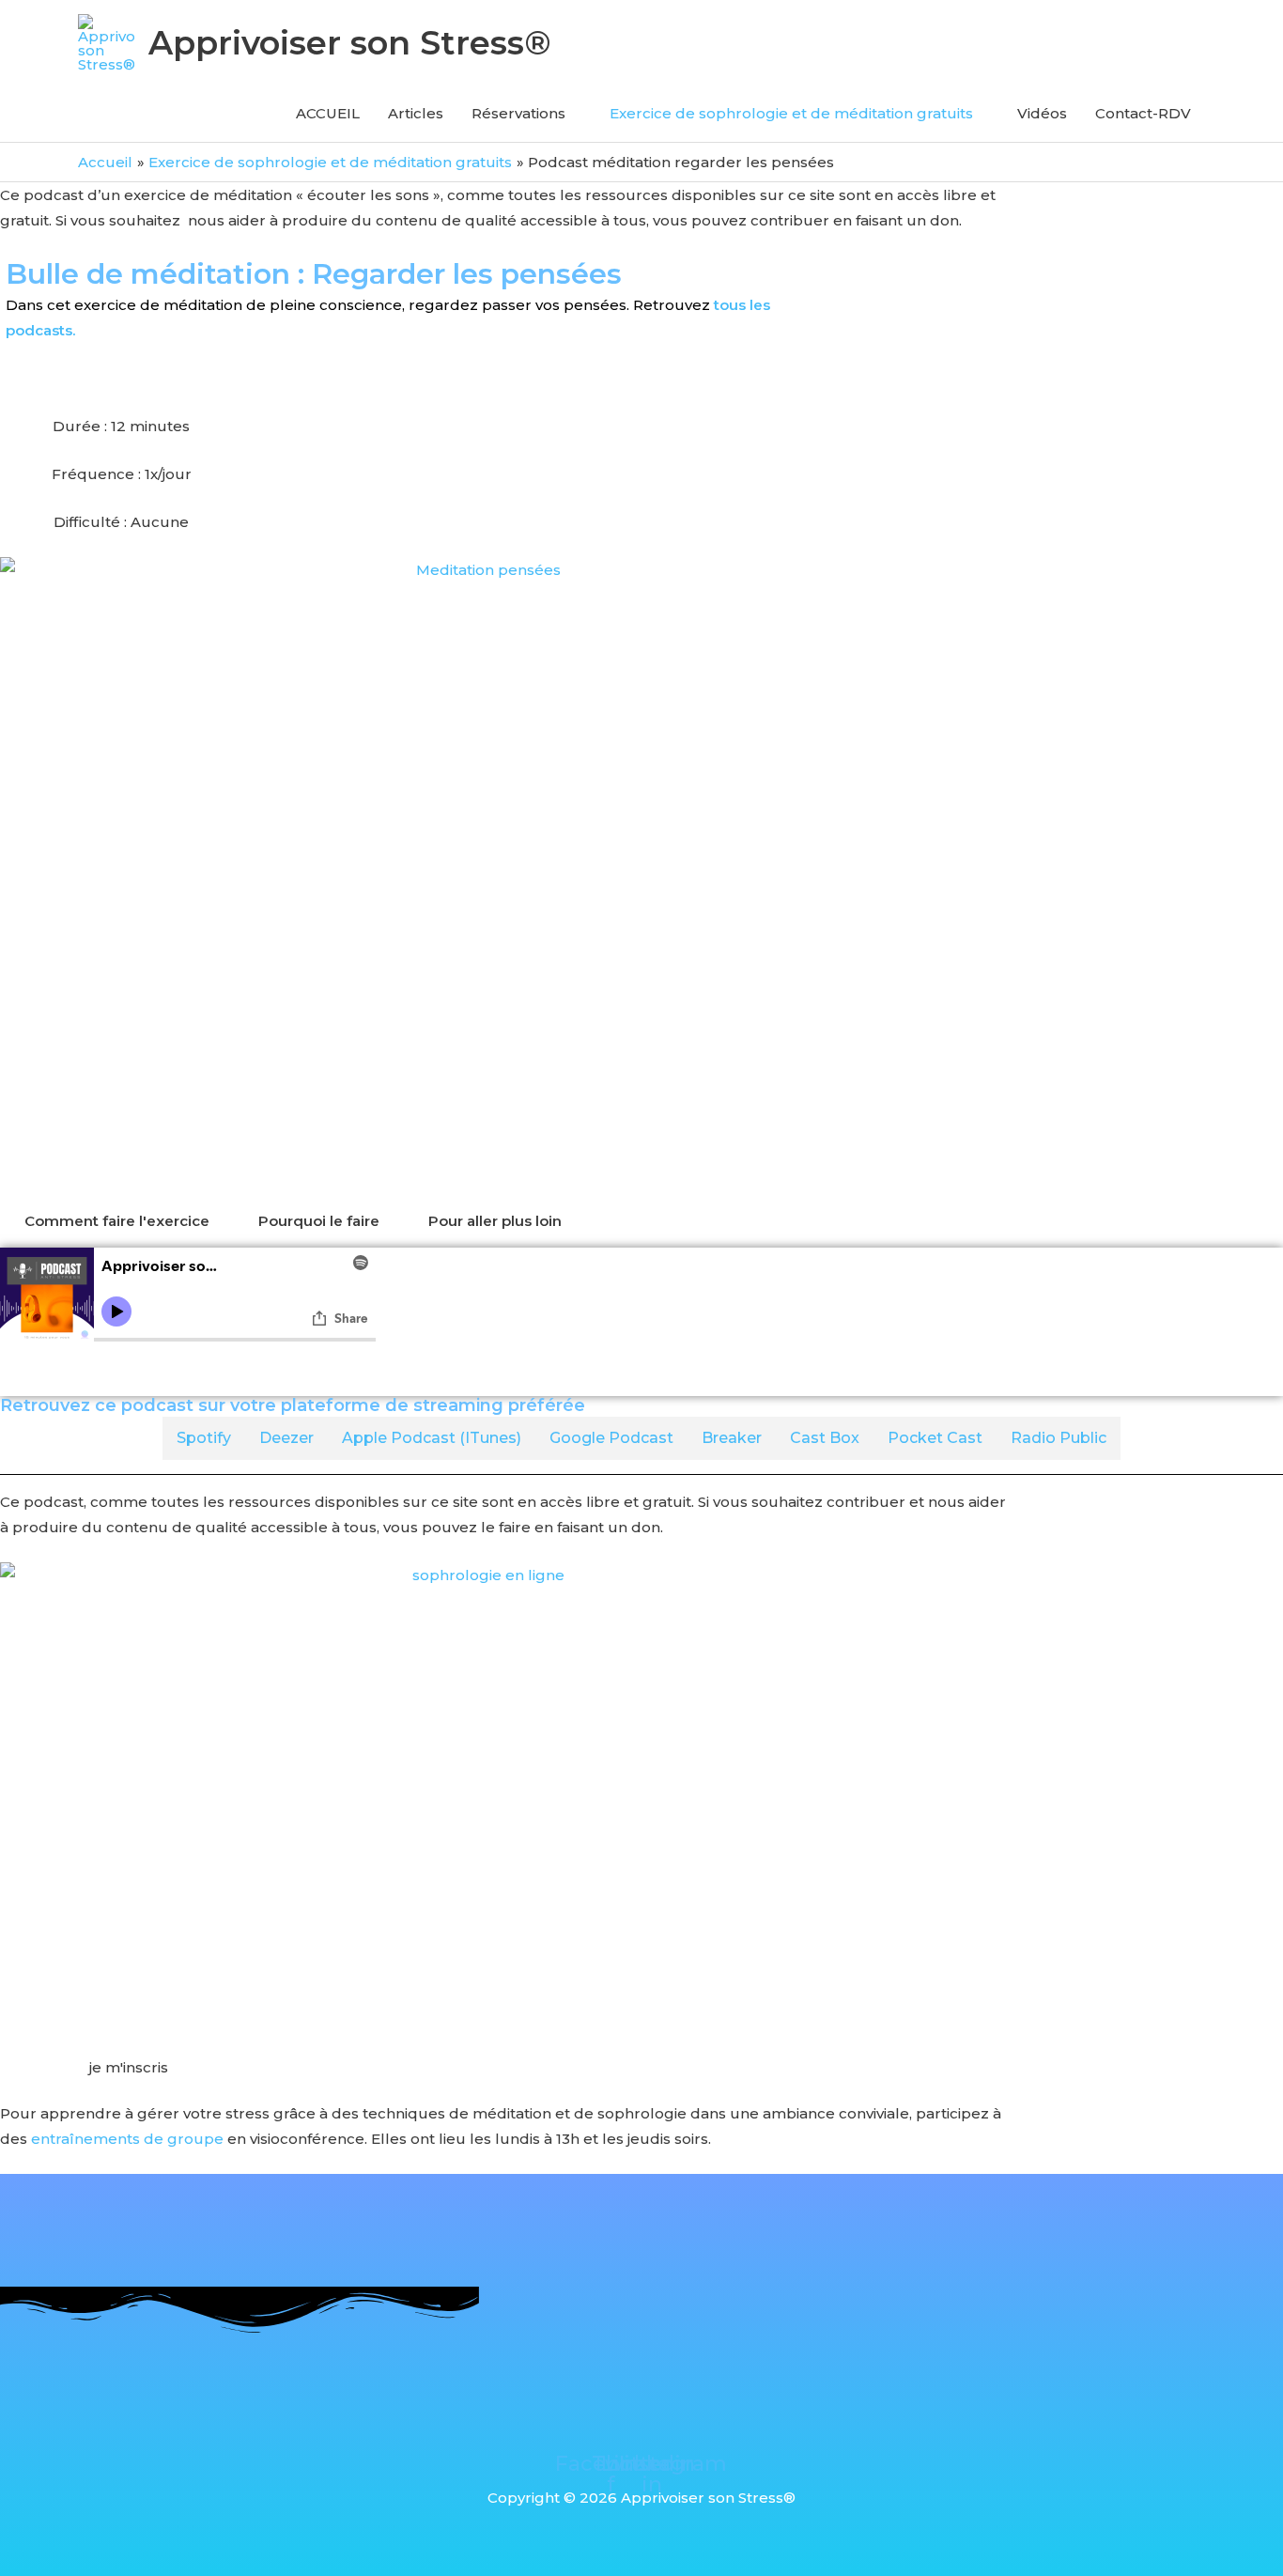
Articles (416, 113)
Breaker (732, 1438)
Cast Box (825, 1438)
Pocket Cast (935, 1438)
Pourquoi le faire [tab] (319, 1221)
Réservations (518, 113)
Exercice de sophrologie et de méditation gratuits (791, 113)
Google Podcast (611, 1438)
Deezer (286, 1438)
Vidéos (1042, 113)
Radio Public (1059, 1438)
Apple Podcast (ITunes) (432, 1438)
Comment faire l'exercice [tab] (117, 1221)
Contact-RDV (1143, 113)
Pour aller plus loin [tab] (495, 1221)
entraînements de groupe (127, 2139)
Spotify (204, 1438)
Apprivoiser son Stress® (350, 43)
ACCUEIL (328, 113)
